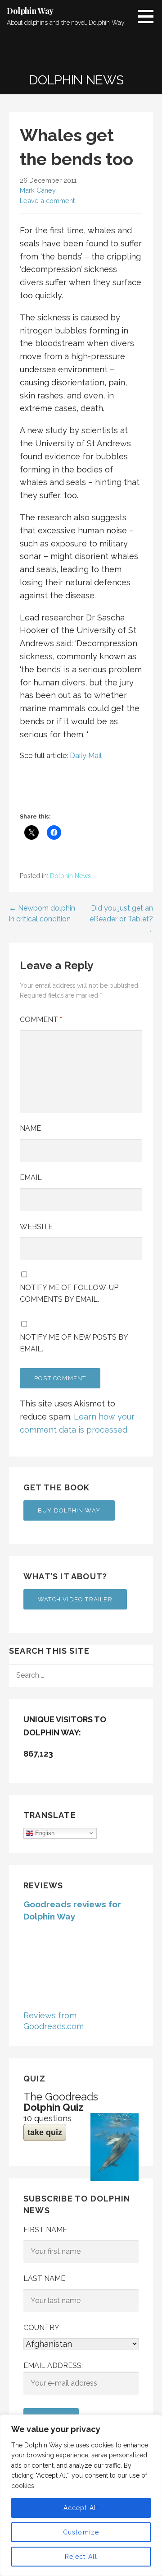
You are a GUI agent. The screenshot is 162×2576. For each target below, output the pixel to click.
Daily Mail (86, 756)
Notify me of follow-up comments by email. (69, 1293)
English (44, 1833)
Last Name (44, 2278)
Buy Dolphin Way (69, 1510)
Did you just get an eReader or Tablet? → (121, 919)
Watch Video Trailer (75, 1599)
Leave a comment (47, 201)
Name (30, 1128)
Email (31, 1177)
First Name (45, 2230)
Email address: (53, 2366)
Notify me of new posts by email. (74, 1343)
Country (41, 2328)
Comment (41, 1020)
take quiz (45, 2132)
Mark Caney (38, 190)
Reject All (81, 2557)
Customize (81, 2532)
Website (36, 1227)
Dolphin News (70, 876)
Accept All (81, 2508)
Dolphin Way (30, 11)
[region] (81, 2495)
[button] (149, 16)
